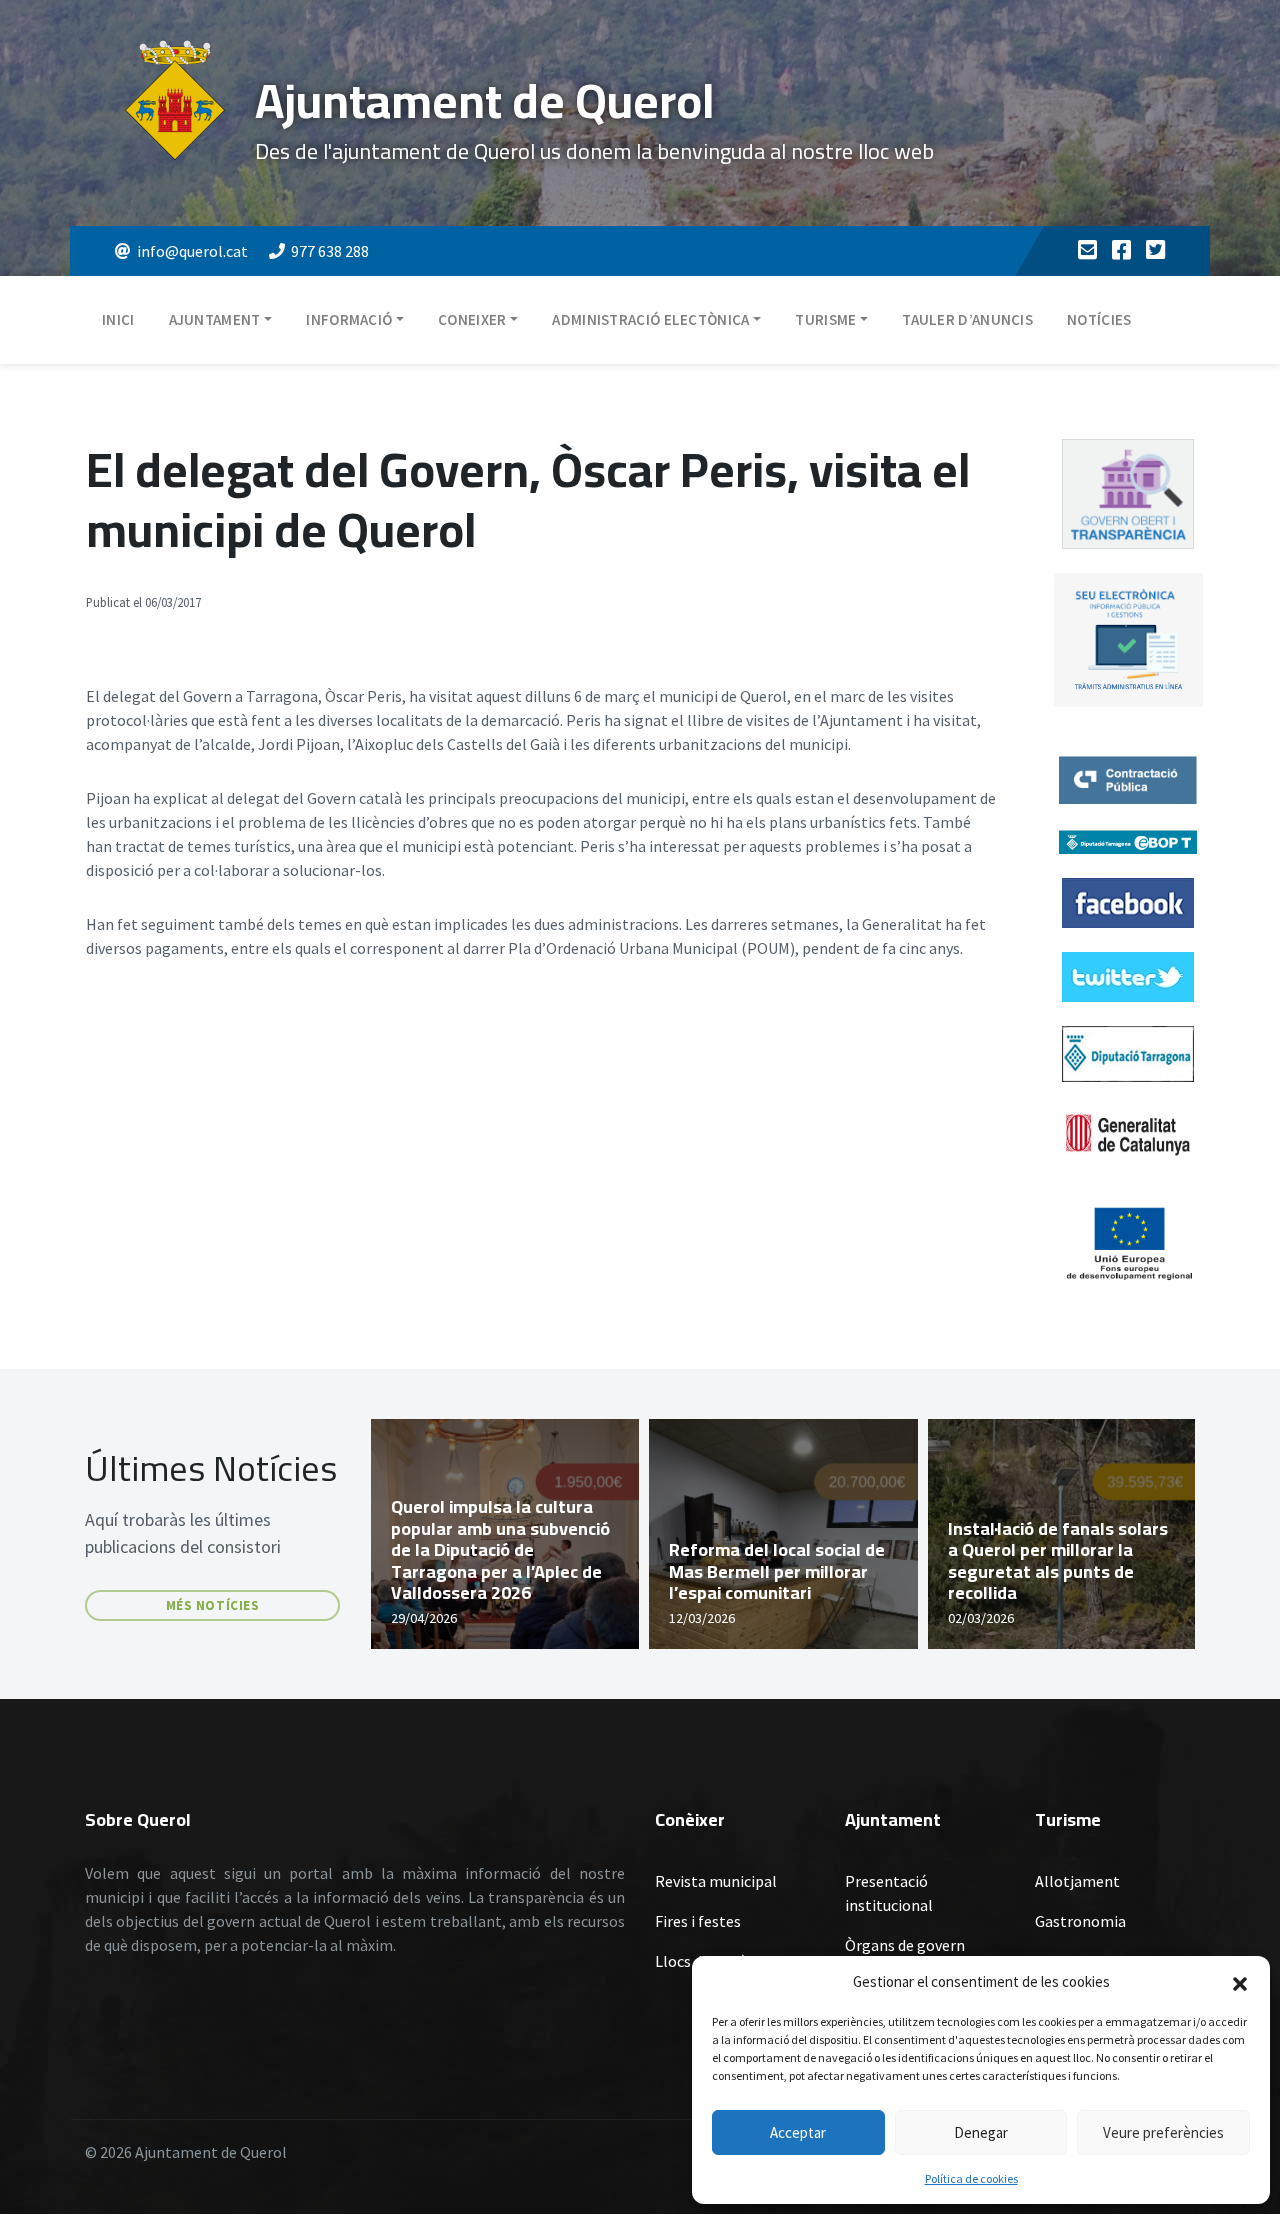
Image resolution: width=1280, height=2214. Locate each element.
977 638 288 (330, 251)
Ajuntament (215, 319)
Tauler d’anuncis (967, 319)
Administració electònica (650, 319)
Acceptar (798, 2132)
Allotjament (1077, 1881)
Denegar (981, 2132)
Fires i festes (698, 1921)
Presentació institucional (889, 1893)
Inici (118, 319)
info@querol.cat (192, 251)
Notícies (1099, 319)
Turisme (825, 319)
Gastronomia (1080, 1921)
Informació (349, 319)
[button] (1240, 1982)
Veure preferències (1163, 2132)
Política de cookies (971, 2178)
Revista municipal (716, 1881)
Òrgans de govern (905, 1945)
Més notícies (212, 1605)
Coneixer (472, 319)
